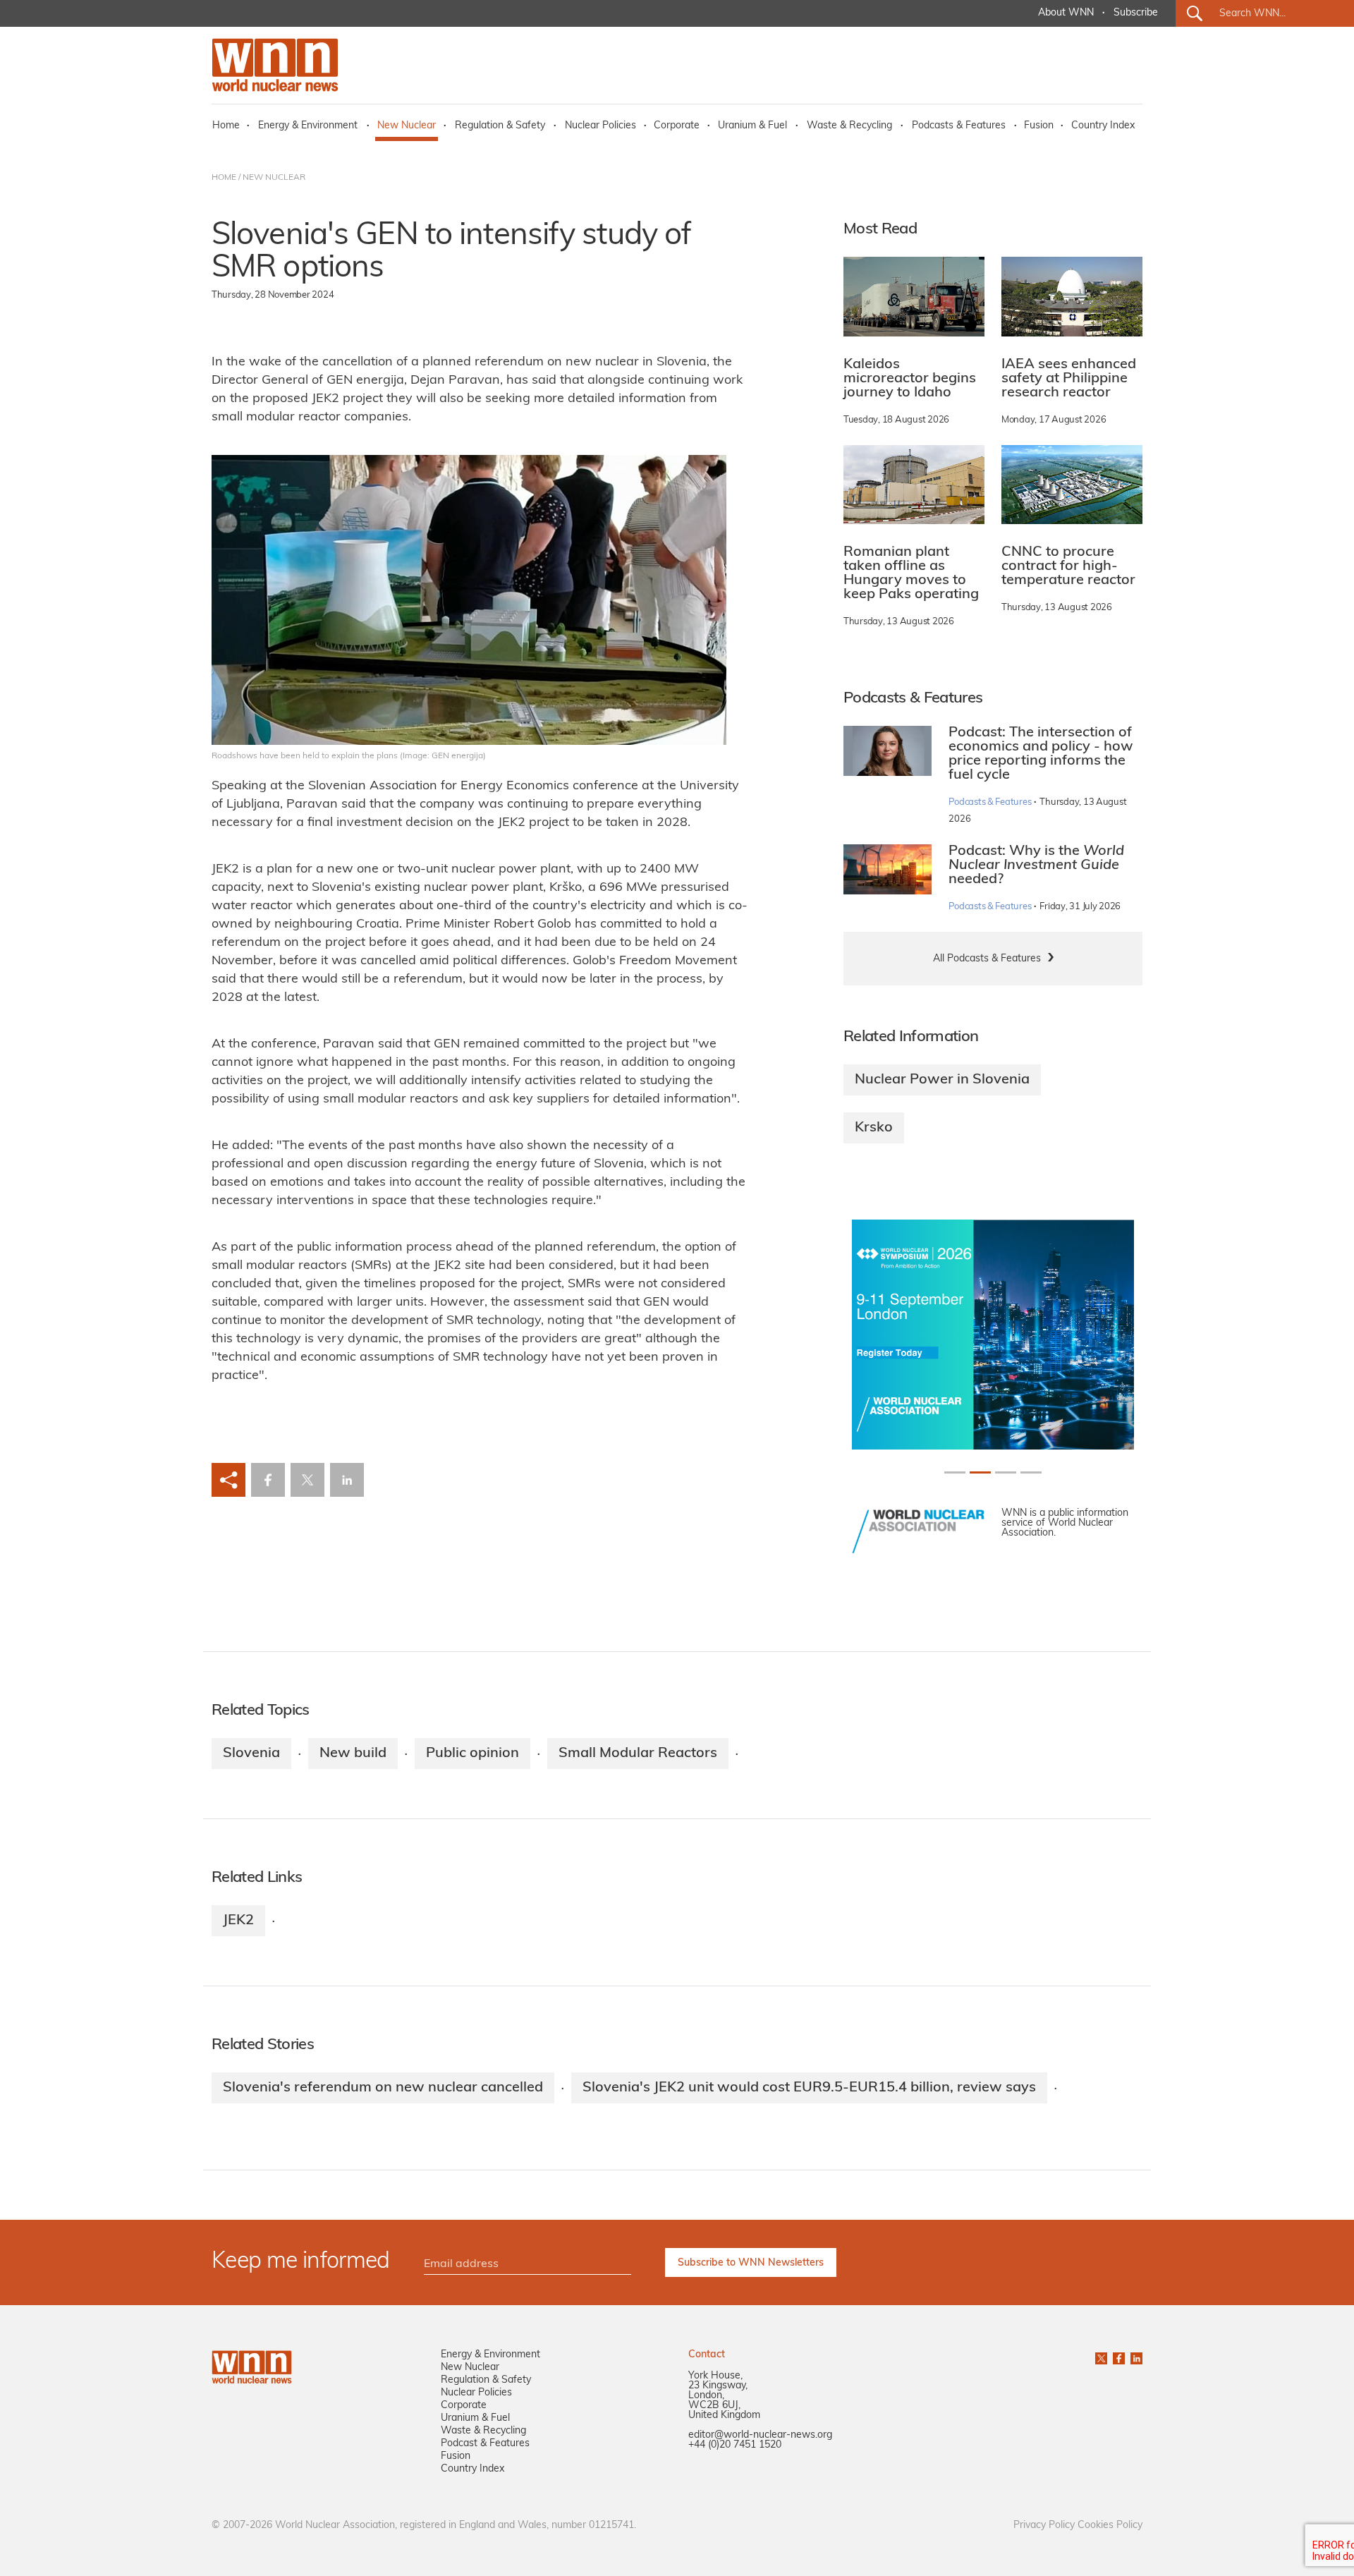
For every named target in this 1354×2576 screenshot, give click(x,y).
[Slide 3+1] (1031, 1472)
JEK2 (238, 1921)
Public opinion (472, 1754)
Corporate (677, 126)
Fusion (1039, 126)
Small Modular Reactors (638, 1754)
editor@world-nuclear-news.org (760, 2435)
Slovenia (251, 1754)
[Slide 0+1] (955, 1472)
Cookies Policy (1110, 2526)
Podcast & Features (485, 2444)
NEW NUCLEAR (274, 178)
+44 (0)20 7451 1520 (735, 2445)
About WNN (1066, 13)
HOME (224, 178)
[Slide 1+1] (980, 1472)
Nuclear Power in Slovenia (942, 1080)
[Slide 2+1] (1006, 1472)
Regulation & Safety (500, 126)
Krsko (874, 1128)
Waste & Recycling (849, 126)
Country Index (1103, 126)
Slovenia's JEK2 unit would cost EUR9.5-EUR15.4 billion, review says (809, 2088)
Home (226, 126)
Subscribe (1136, 13)
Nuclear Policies (600, 126)
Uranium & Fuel (752, 126)
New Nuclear (407, 126)
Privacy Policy (1044, 2526)
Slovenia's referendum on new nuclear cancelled (383, 2088)
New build (353, 1754)
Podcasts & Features (959, 126)
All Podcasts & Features (987, 959)
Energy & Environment (308, 126)
